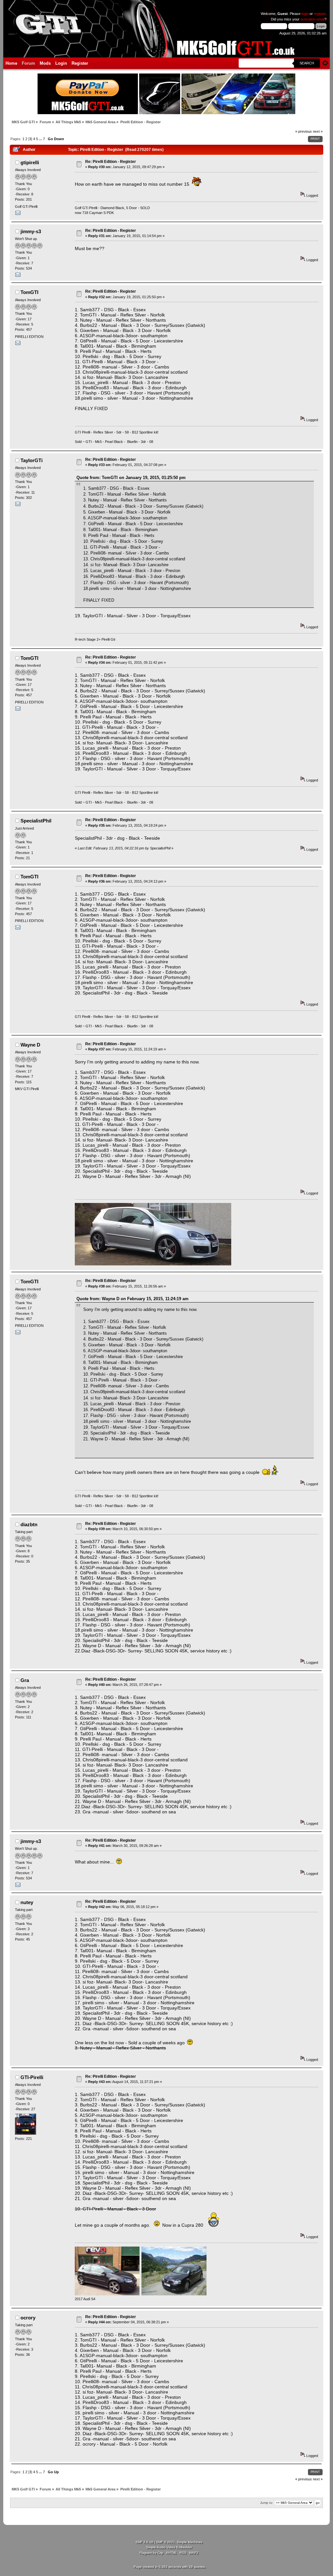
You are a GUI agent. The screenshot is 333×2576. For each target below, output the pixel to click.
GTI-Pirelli (32, 2077)
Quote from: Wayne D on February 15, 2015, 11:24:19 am (133, 1299)
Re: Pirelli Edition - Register (111, 162)
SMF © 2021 (166, 2542)
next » (318, 131)
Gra (25, 1680)
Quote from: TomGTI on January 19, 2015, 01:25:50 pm (131, 478)
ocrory (28, 2318)
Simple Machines (190, 2542)
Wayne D (30, 1045)
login (305, 14)
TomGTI (29, 292)
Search (307, 63)
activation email (313, 19)
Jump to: (267, 2503)
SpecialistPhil (36, 821)
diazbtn (29, 1524)
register (320, 14)
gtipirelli (30, 162)
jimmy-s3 (31, 231)
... (41, 139)
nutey (27, 1902)
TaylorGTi (32, 460)
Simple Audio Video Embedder (169, 2547)
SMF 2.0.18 (144, 2542)
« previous (304, 131)
